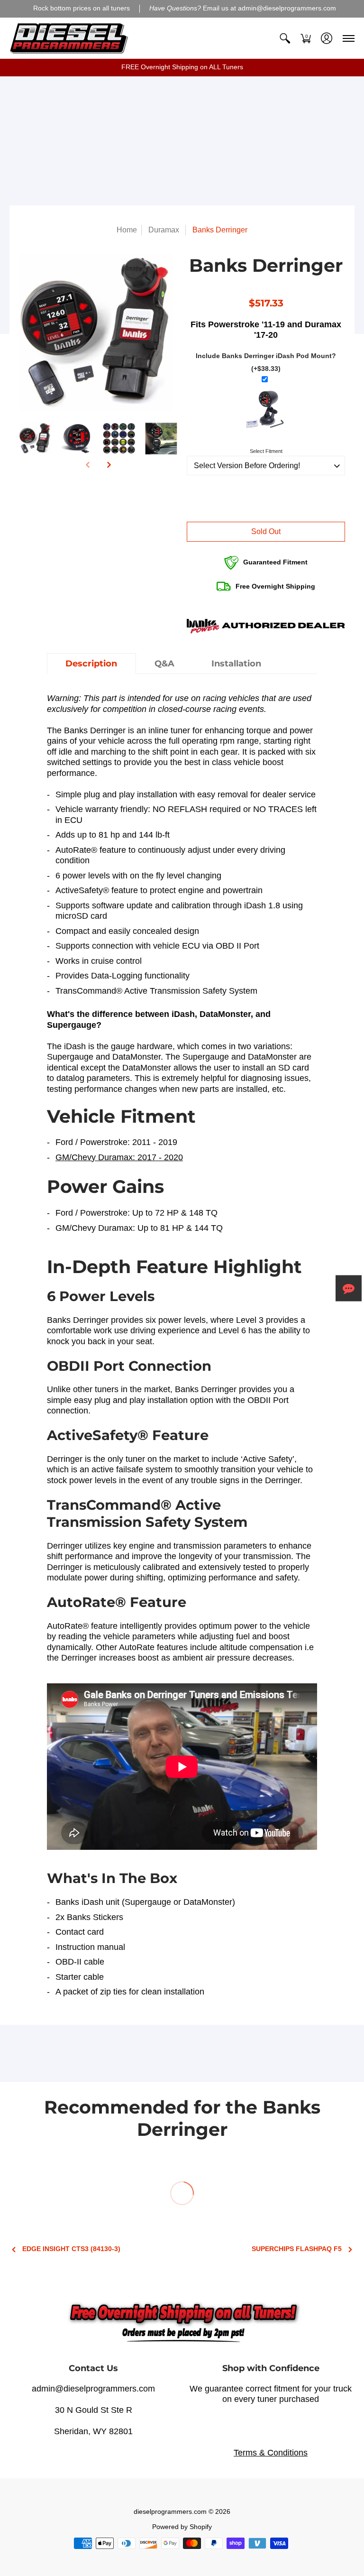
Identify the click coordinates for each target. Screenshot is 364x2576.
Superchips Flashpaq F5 (297, 2249)
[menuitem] (285, 38)
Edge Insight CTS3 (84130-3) (71, 2249)
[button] (285, 38)
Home (127, 230)
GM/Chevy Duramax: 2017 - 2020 (119, 1157)
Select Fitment (266, 451)
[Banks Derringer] (35, 439)
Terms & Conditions (271, 2453)
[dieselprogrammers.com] (69, 38)
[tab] (91, 664)
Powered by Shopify (182, 2527)
